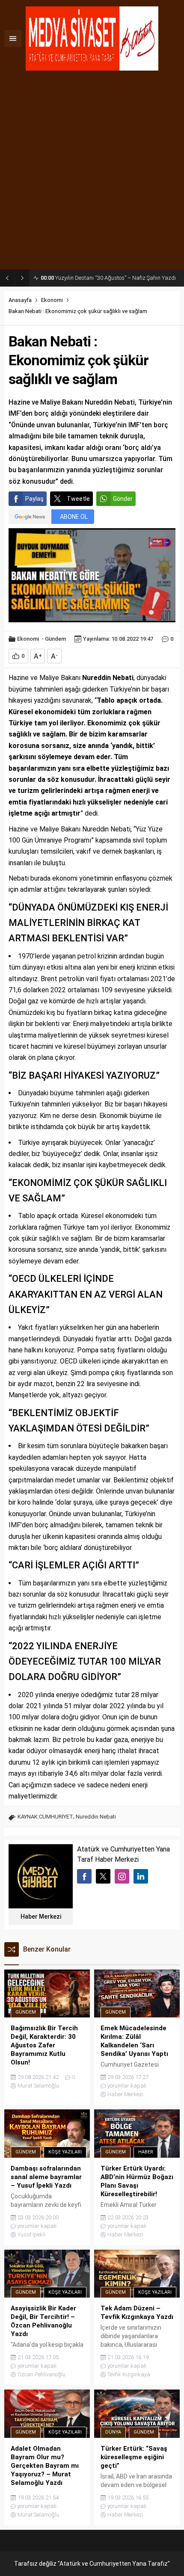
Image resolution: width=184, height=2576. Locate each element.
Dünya (113, 2432)
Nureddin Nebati (96, 1817)
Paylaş (34, 499)
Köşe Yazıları (65, 2152)
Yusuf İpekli (31, 2234)
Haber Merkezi (41, 1916)
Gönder (123, 499)
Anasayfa (20, 300)
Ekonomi (52, 300)
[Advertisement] (92, 173)
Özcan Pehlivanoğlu (42, 2374)
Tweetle (78, 499)
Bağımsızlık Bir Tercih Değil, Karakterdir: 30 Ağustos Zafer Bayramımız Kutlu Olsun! (110, 278)
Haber (146, 2152)
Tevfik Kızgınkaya (129, 2374)
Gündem (55, 639)
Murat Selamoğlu (38, 2086)
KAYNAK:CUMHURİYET (45, 1817)
